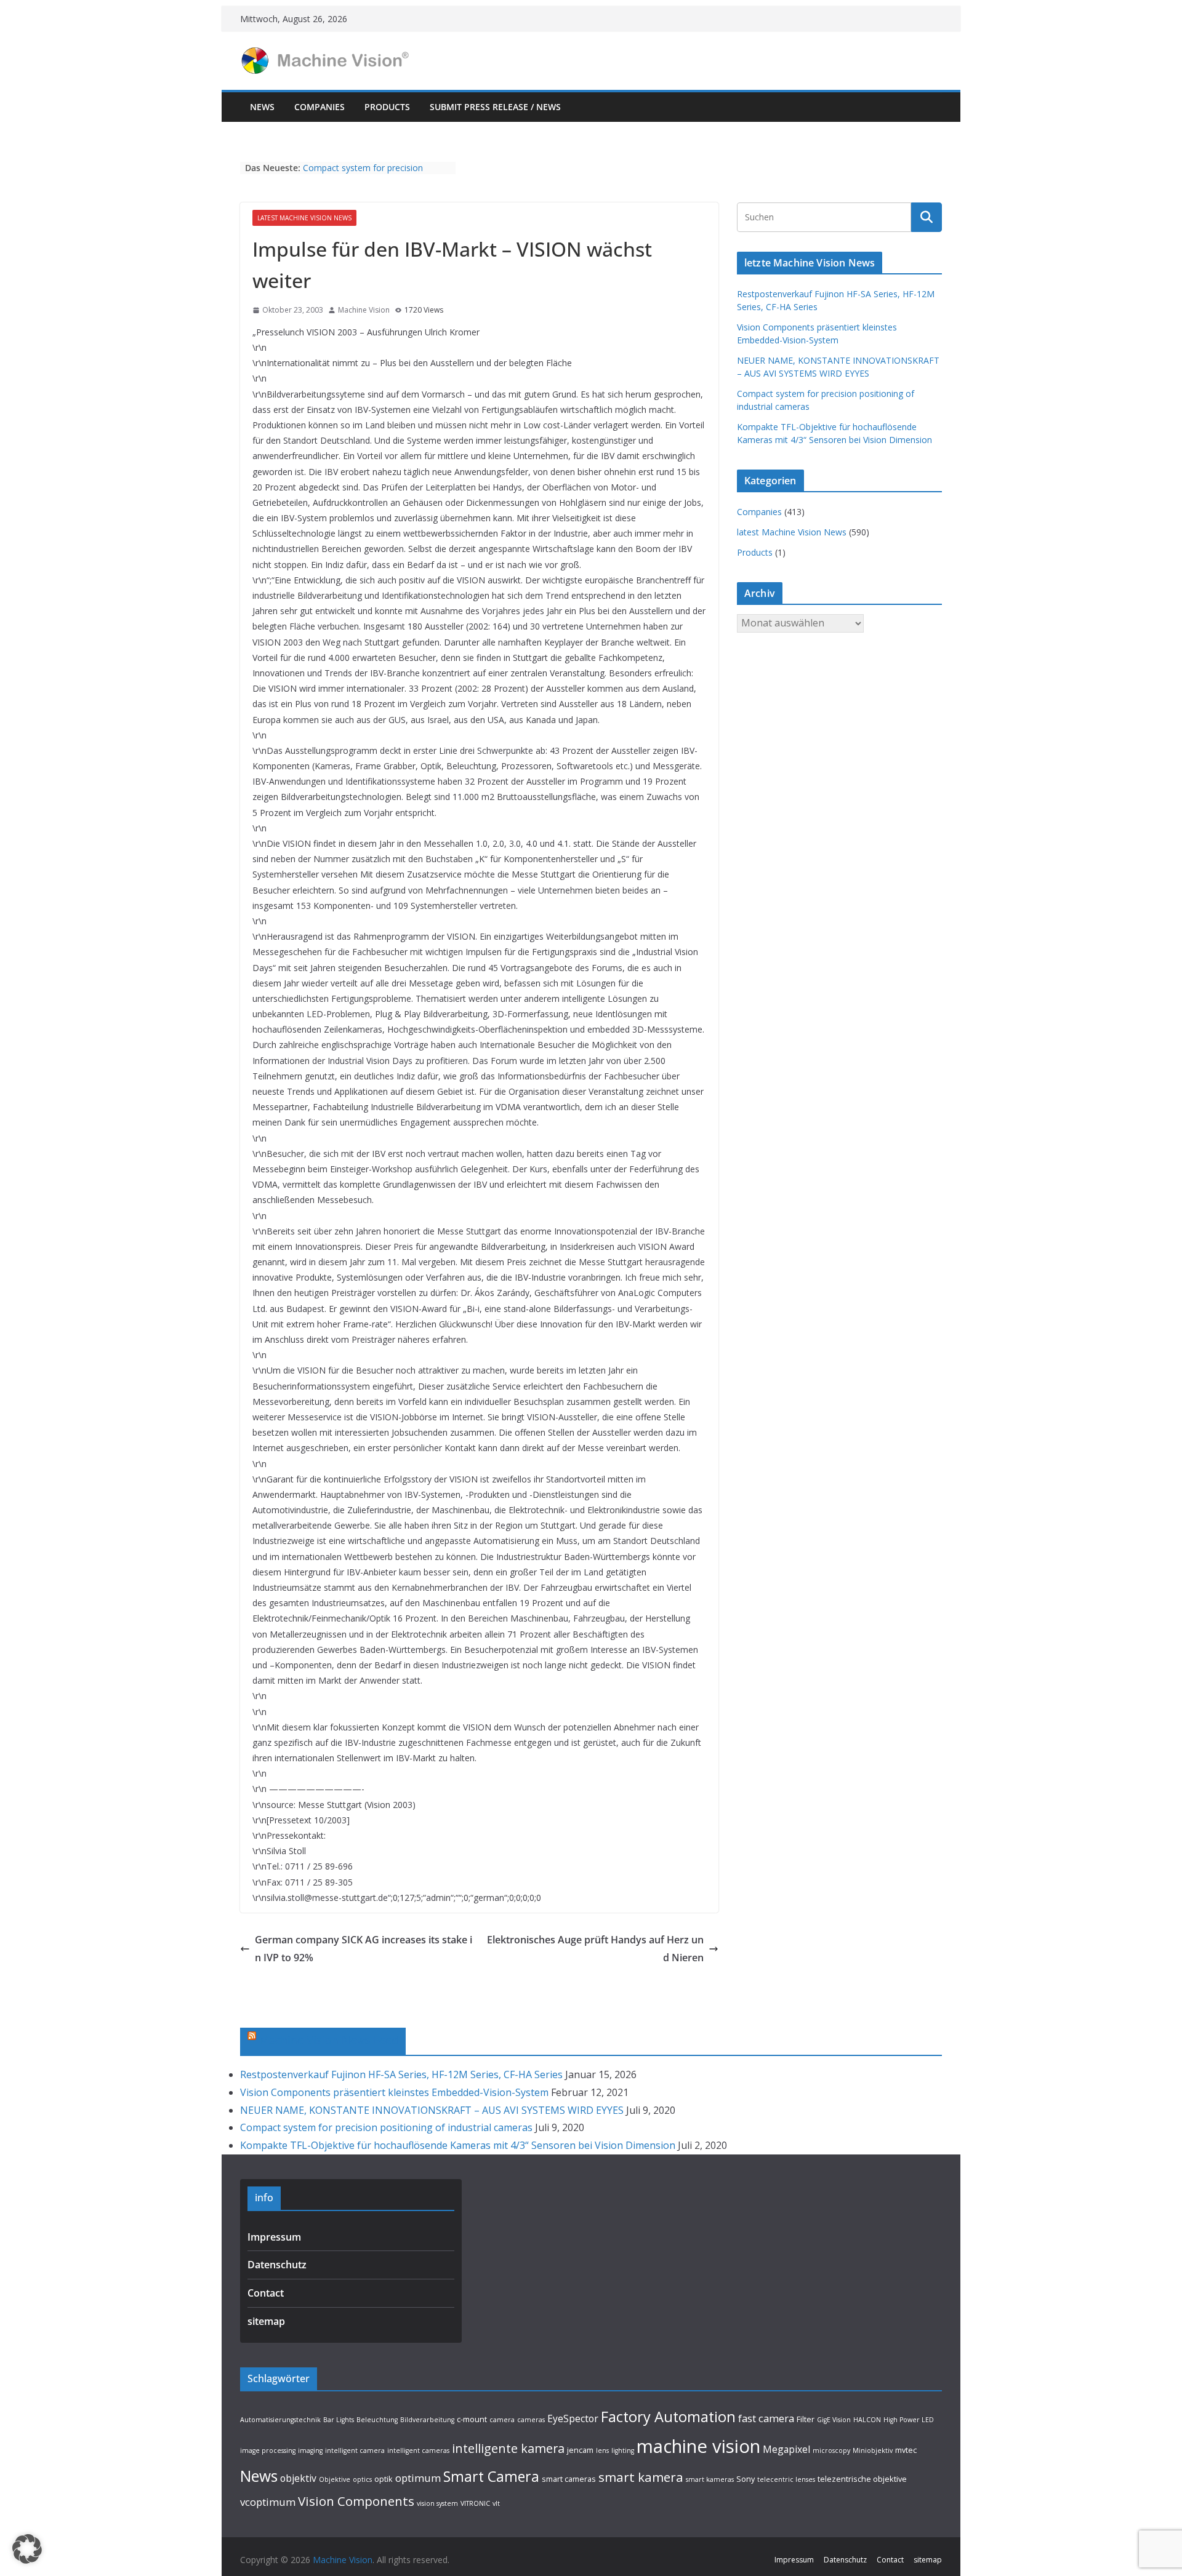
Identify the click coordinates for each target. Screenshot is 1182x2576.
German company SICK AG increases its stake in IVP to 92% (364, 1949)
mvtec (906, 2450)
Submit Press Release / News (495, 107)
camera (502, 2420)
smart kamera (641, 2477)
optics (362, 2479)
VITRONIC (475, 2503)
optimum (418, 2478)
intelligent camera (355, 2450)
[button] (27, 2549)
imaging (310, 2450)
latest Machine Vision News (304, 218)
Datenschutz (277, 2265)
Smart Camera (491, 2476)
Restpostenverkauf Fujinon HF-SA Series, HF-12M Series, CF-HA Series (401, 2074)
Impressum (274, 2237)
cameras (531, 2420)
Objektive (335, 2479)
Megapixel (786, 2449)
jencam (580, 2450)
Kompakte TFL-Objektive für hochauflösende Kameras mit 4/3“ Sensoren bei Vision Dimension (458, 2145)
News (262, 107)
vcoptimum (268, 2502)
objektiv (298, 2478)
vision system (437, 2503)
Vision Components (356, 2501)
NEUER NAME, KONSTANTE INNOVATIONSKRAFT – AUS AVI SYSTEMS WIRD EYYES (432, 2110)
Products (387, 107)
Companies (320, 107)
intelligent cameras (418, 2450)
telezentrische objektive (862, 2479)
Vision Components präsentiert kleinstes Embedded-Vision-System (394, 2092)
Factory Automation (668, 2417)
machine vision (698, 2446)
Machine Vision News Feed (329, 2040)
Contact (266, 2293)
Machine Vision (364, 310)
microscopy (831, 2450)
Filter (806, 2419)
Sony (746, 2479)
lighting (623, 2450)
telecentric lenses (786, 2479)
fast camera (766, 2418)
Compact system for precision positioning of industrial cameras (368, 174)
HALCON (867, 2420)
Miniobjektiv (873, 2450)
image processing (268, 2450)
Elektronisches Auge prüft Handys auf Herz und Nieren (595, 1949)
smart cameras (569, 2479)
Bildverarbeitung (427, 2420)
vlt (496, 2503)
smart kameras (710, 2479)
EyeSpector (573, 2418)
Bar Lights (339, 2420)
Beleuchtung (377, 2420)
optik (384, 2479)
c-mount (472, 2419)
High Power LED (909, 2420)
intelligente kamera (508, 2448)
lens (602, 2450)
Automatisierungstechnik (280, 2420)
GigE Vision (834, 2420)
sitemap (266, 2321)
